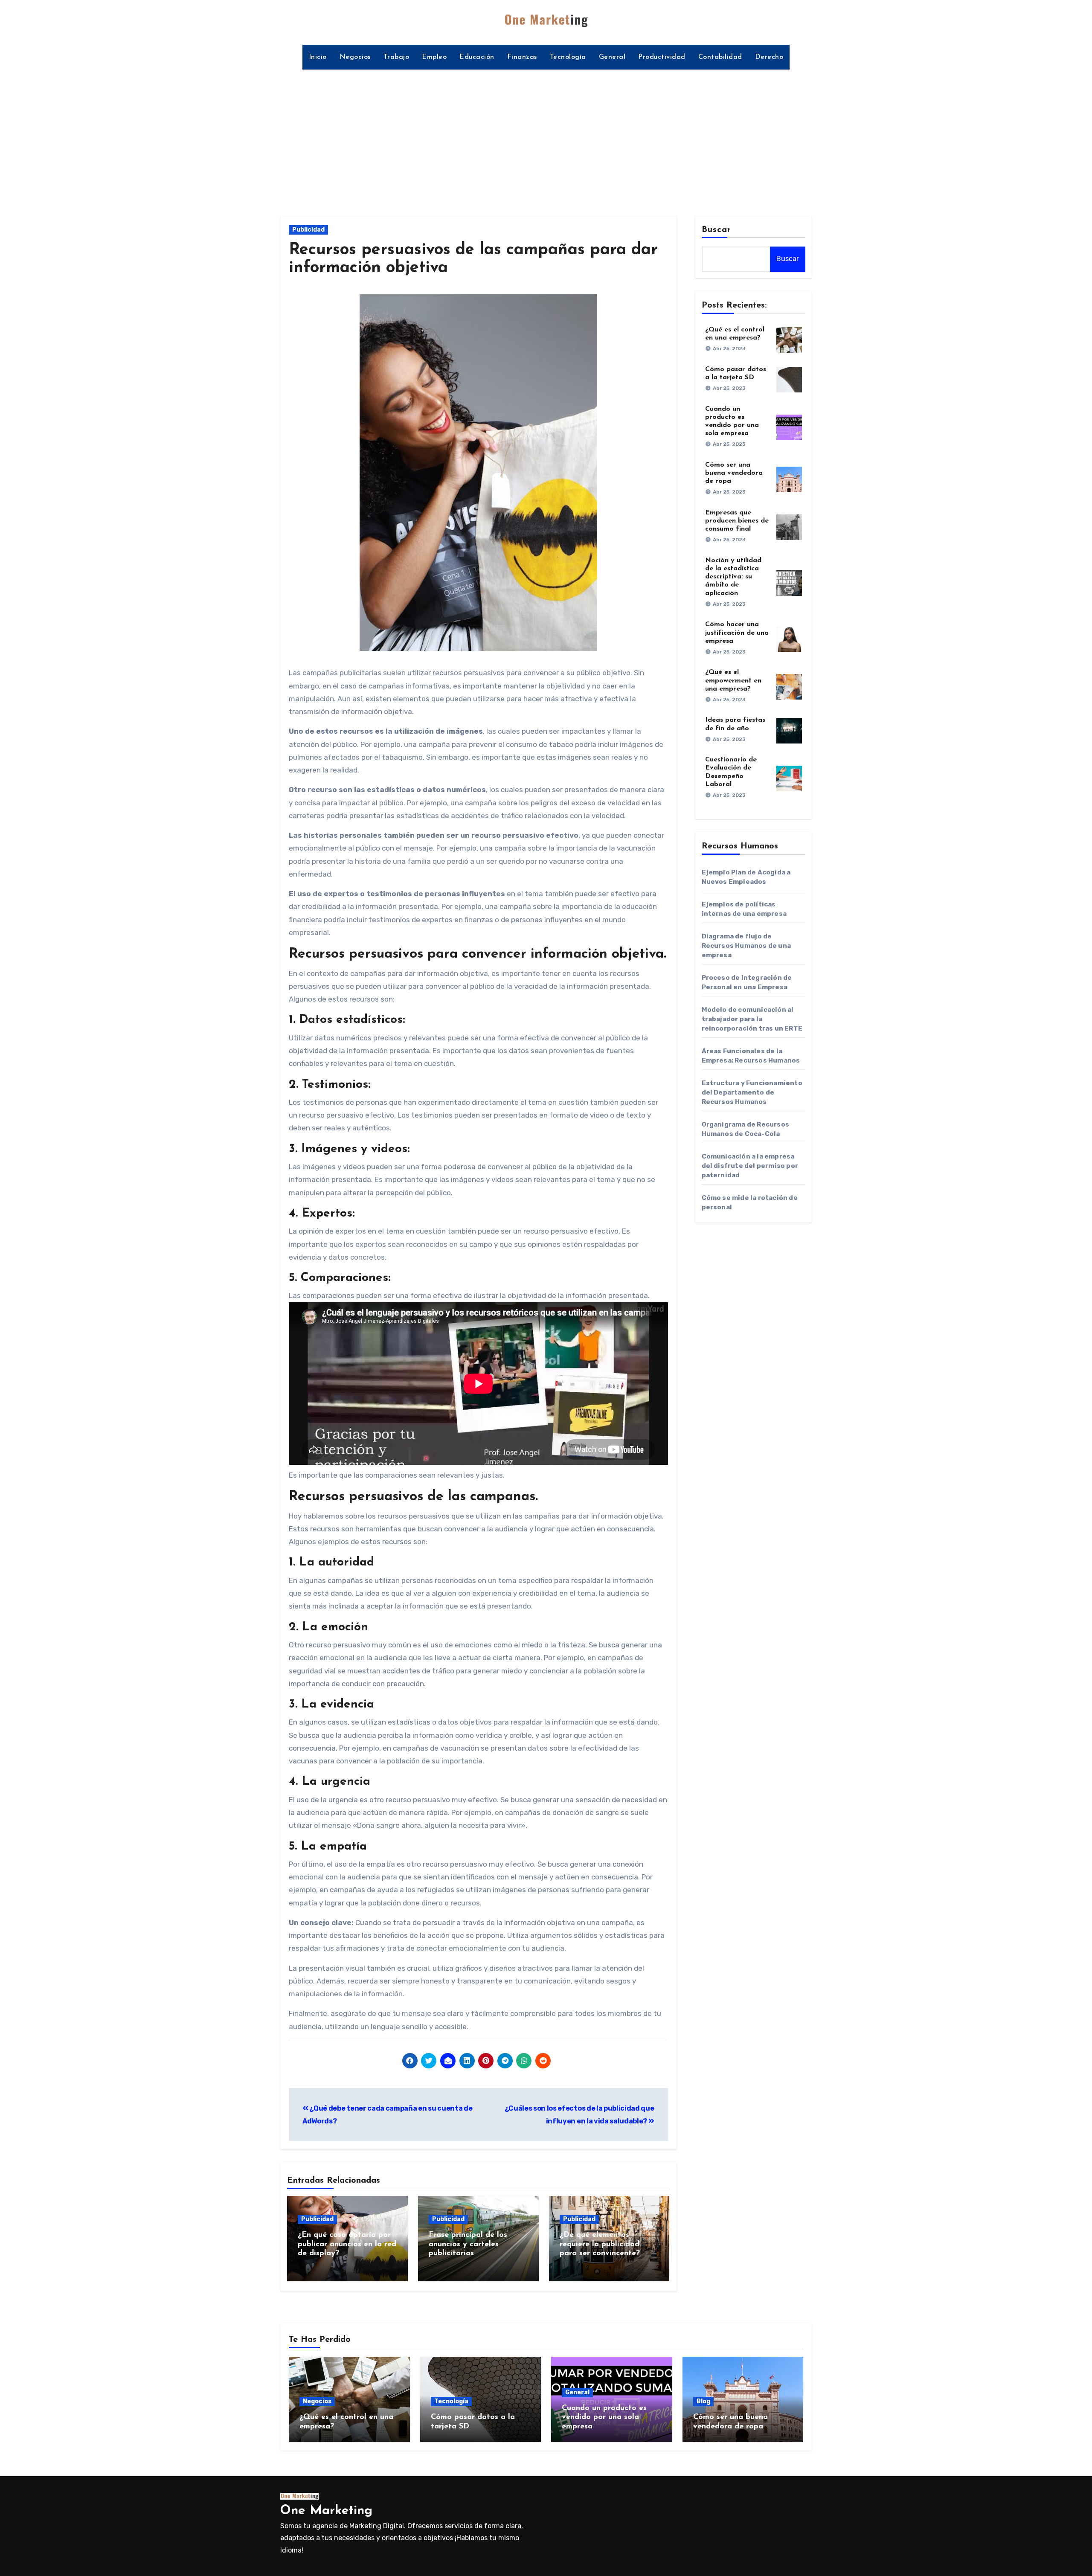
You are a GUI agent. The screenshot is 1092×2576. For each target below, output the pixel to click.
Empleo (434, 57)
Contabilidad (720, 57)
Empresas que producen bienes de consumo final (737, 521)
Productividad (662, 57)
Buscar (717, 230)
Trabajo (396, 57)
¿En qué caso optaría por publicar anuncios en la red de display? (347, 2244)
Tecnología (568, 57)
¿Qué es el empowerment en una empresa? (733, 680)
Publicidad (308, 230)
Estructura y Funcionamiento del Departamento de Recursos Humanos (752, 1092)
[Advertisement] (546, 138)
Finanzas (522, 57)
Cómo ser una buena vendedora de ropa (734, 473)
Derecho (769, 57)
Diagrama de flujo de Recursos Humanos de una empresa (746, 946)
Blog (703, 2401)
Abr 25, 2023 (729, 349)
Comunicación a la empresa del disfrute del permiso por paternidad (750, 1166)
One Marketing (326, 2511)
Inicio (318, 57)
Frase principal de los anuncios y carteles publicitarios (468, 2244)
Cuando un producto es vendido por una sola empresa (604, 2418)
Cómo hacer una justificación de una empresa (737, 633)
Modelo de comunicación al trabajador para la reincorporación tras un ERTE (752, 1019)
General (612, 57)
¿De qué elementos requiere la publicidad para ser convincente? (600, 2244)
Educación (477, 57)
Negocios (355, 57)
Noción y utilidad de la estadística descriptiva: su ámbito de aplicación (733, 577)
